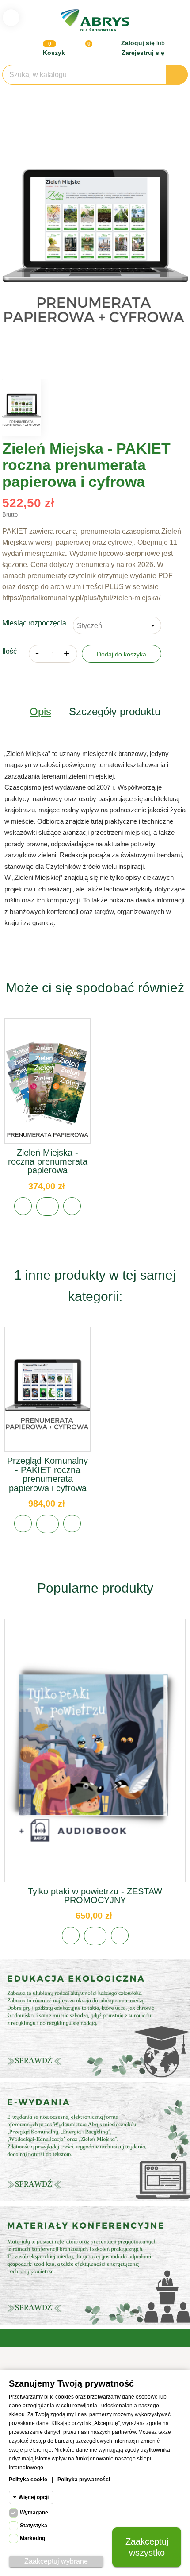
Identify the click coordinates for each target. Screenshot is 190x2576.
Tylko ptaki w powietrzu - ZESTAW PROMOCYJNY (95, 1896)
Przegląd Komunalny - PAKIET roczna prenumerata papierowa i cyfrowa (47, 1474)
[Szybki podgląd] (48, 1090)
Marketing (32, 2538)
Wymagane (34, 2513)
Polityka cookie (28, 2480)
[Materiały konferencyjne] (95, 2018)
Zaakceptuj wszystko (147, 2547)
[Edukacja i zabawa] (95, 2142)
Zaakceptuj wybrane (56, 2561)
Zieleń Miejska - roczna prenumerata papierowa (48, 1162)
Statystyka (34, 2526)
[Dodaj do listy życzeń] (23, 1206)
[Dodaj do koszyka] (47, 1207)
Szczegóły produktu (115, 711)
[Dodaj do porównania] (72, 1206)
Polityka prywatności (84, 2480)
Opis (40, 711)
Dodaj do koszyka (122, 654)
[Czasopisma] (95, 2265)
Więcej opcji (34, 2497)
